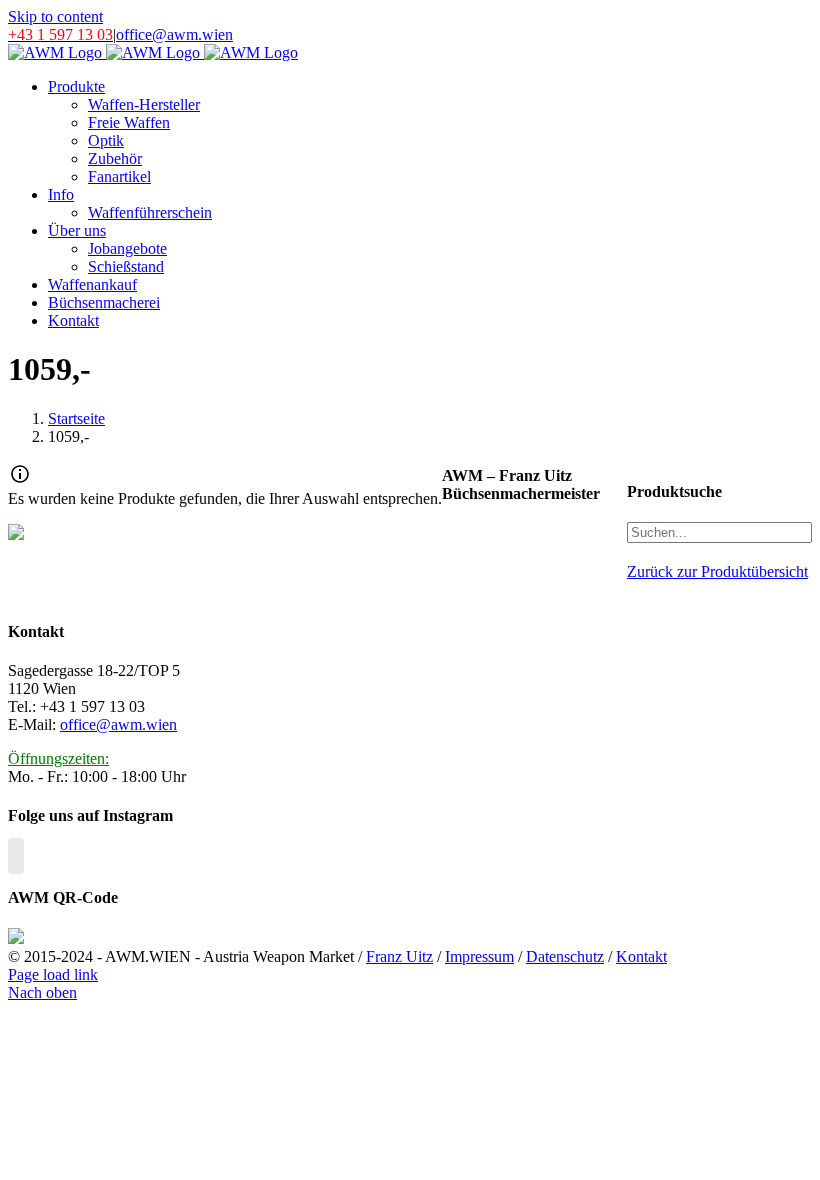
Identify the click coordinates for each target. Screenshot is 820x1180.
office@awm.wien (174, 34)
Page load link (53, 974)
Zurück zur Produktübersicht (717, 571)
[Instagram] (16, 856)
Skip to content (55, 16)
